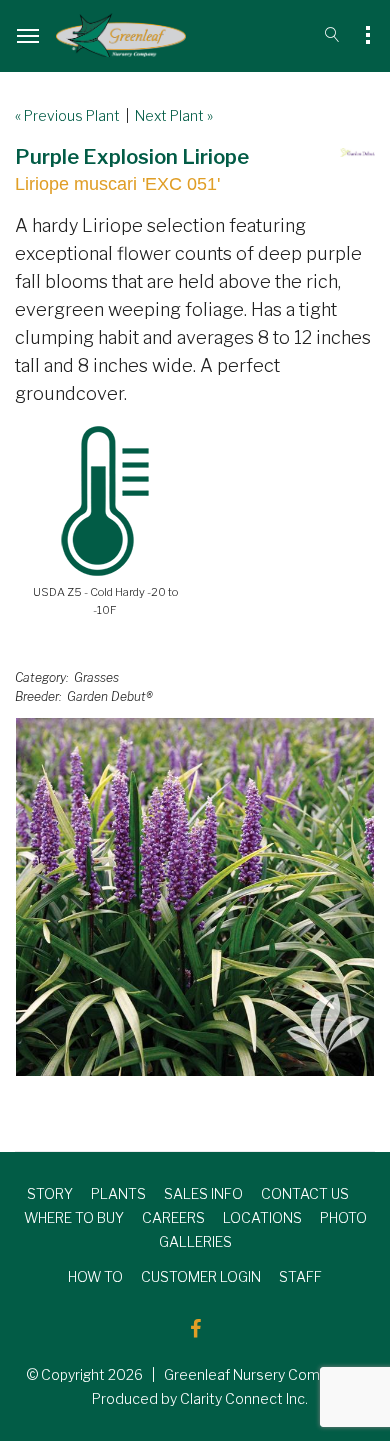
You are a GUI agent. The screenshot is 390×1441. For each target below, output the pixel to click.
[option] (195, 897)
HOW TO (95, 1276)
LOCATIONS (262, 1217)
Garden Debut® (110, 696)
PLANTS (118, 1193)
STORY (50, 1193)
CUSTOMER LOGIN (201, 1276)
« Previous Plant (67, 115)
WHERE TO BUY (74, 1217)
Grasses (96, 677)
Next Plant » (174, 115)
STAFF (300, 1276)
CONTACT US (305, 1193)
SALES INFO (203, 1193)
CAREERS (173, 1217)
